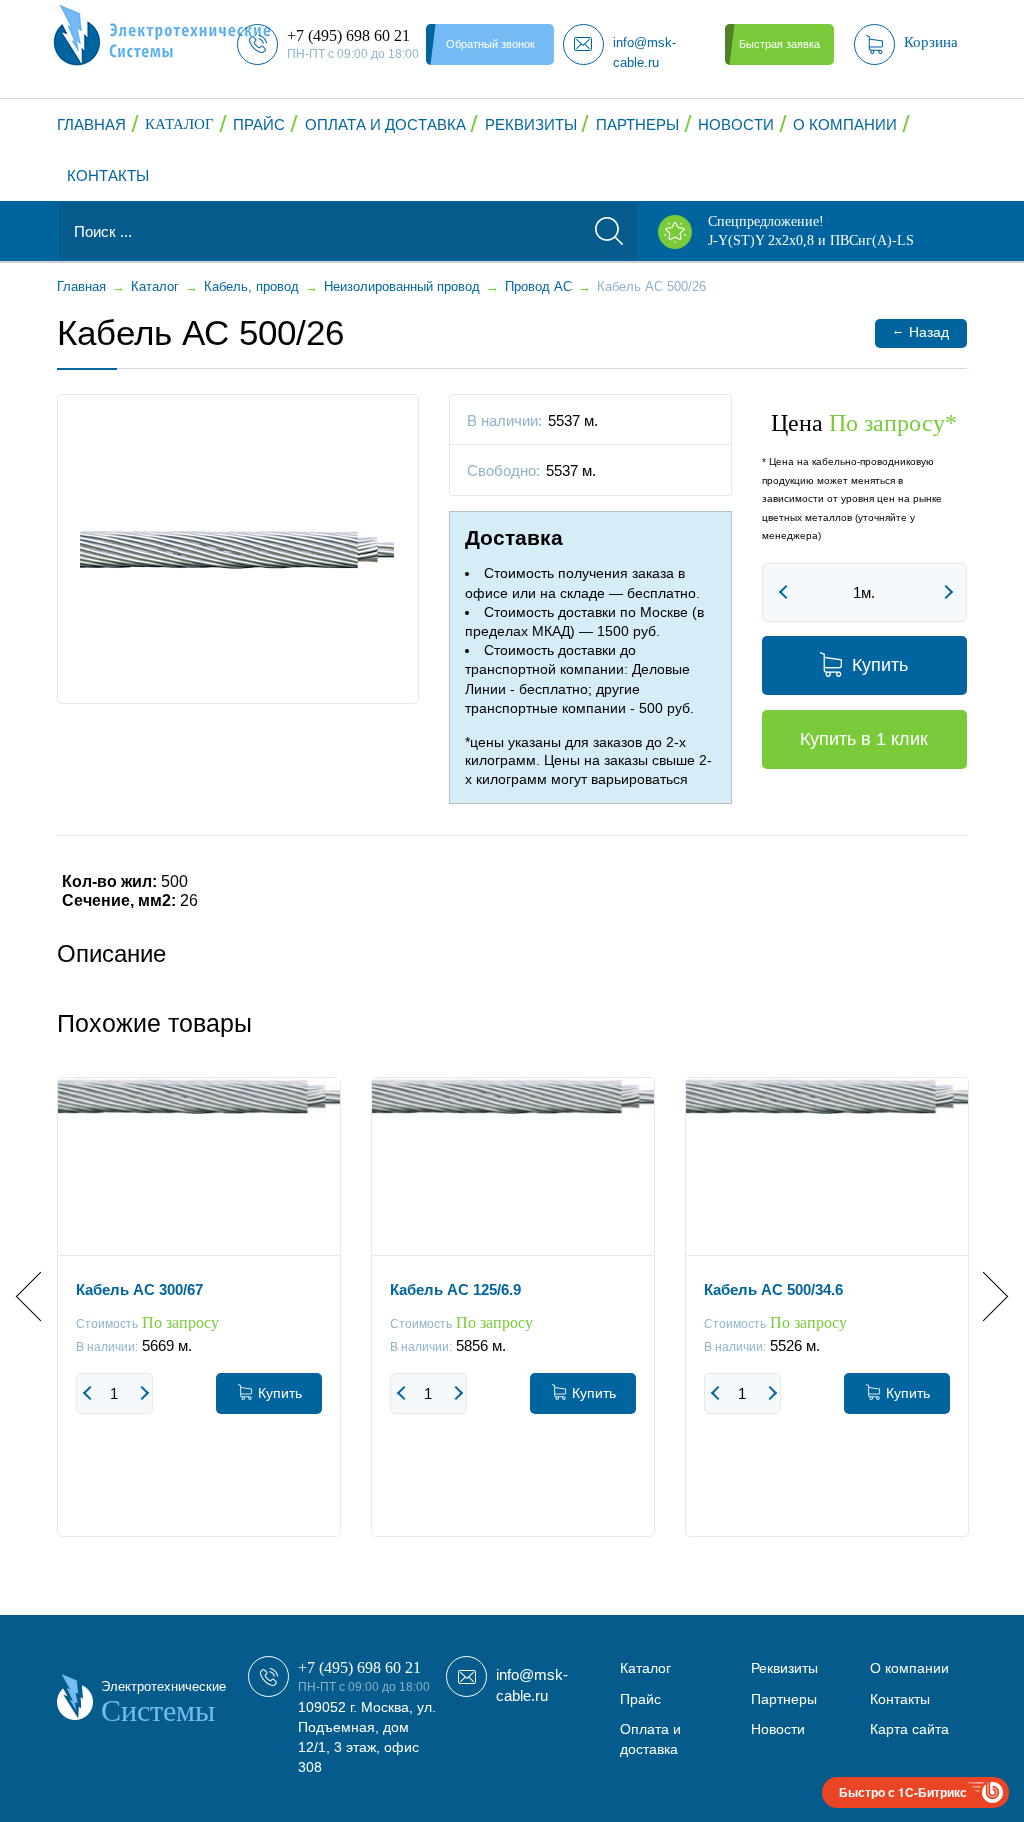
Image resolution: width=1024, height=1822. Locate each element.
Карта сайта (909, 1729)
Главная (91, 124)
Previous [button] (40, 1295)
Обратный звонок (490, 44)
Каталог (179, 124)
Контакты (108, 175)
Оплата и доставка (385, 124)
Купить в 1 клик (864, 739)
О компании (845, 124)
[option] (199, 1322)
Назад (920, 331)
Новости (736, 124)
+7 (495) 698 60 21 (359, 1667)
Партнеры (637, 124)
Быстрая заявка (779, 44)
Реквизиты (531, 124)
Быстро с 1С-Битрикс (903, 1792)
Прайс (259, 124)
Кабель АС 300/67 (139, 1289)
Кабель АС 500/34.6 (773, 1289)
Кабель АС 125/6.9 (455, 1289)
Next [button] (983, 1295)
